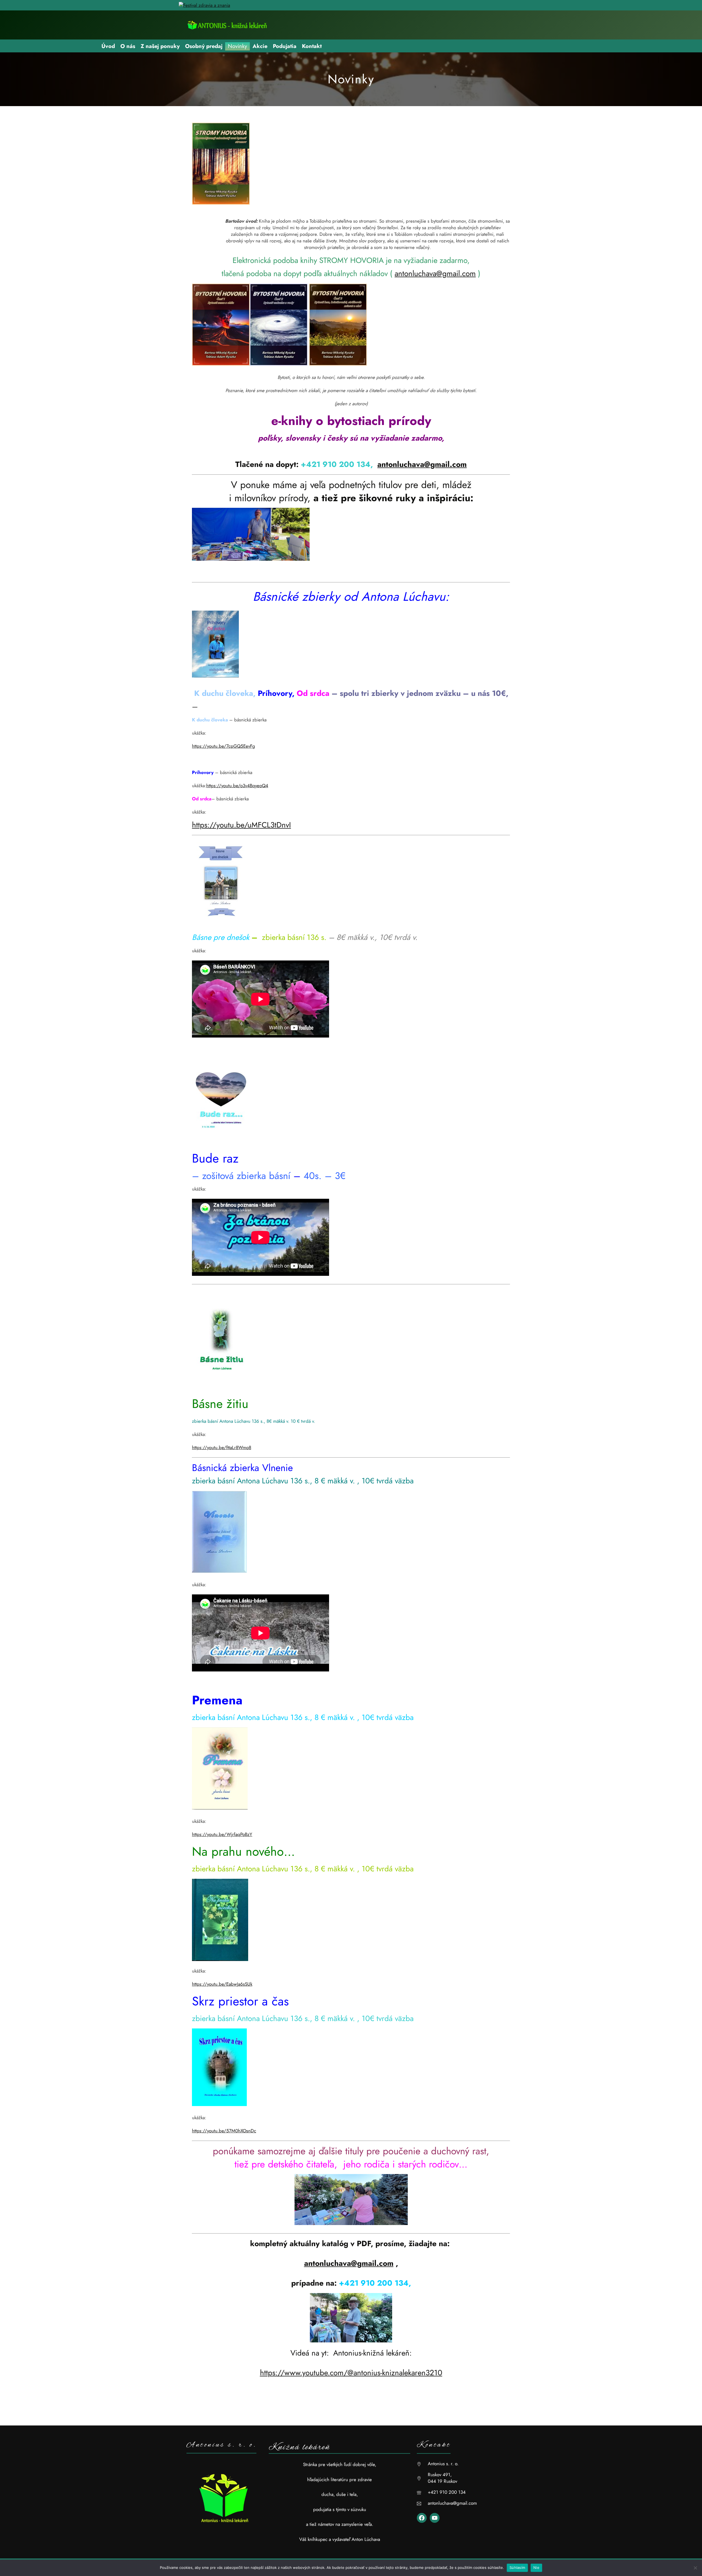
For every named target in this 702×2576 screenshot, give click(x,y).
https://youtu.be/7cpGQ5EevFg (223, 746)
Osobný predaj (204, 46)
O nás (128, 46)
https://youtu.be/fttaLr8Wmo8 (222, 1447)
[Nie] (695, 2568)
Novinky (237, 46)
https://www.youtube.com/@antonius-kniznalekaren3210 (351, 2373)
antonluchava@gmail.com (435, 274)
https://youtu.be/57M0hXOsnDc (224, 2131)
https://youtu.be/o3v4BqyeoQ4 (237, 786)
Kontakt (312, 46)
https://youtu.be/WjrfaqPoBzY (222, 1834)
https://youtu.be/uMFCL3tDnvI (241, 825)
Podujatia (285, 46)
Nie (536, 2568)
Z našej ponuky (160, 46)
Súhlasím (517, 2568)
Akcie (260, 46)
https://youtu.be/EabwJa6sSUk (222, 1984)
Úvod (108, 46)
